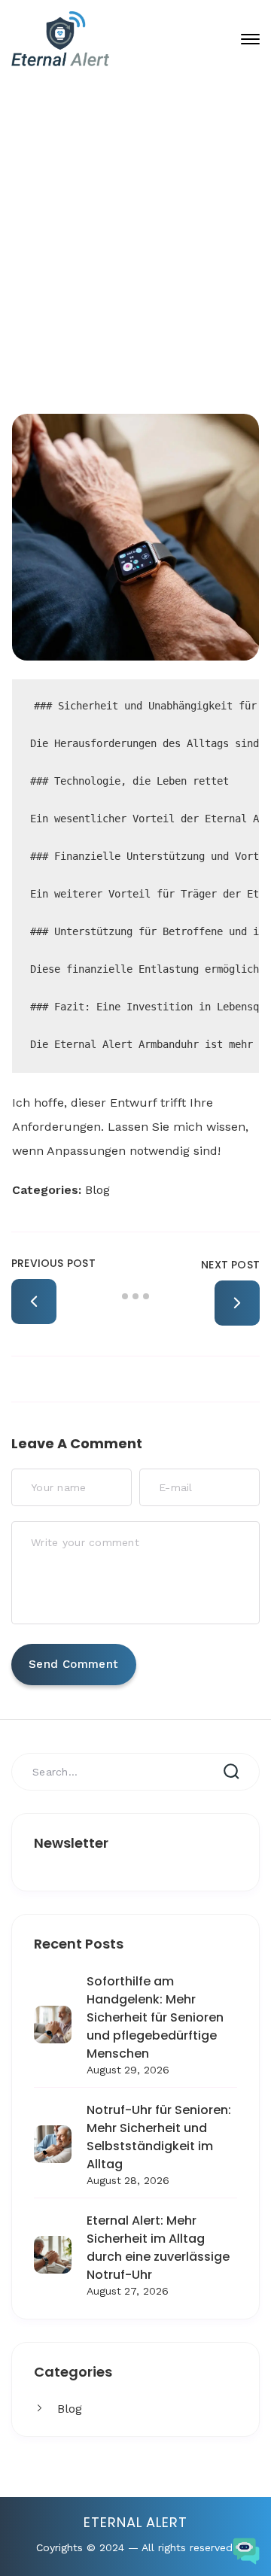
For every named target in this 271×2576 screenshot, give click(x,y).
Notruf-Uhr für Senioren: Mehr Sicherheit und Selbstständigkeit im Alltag (159, 2137)
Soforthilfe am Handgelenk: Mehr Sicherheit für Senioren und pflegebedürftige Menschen (155, 2017)
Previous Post (53, 1263)
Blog (70, 2409)
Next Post (230, 1265)
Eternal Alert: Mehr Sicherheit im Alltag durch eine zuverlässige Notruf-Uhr (158, 2248)
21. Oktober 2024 (148, 251)
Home (124, 301)
